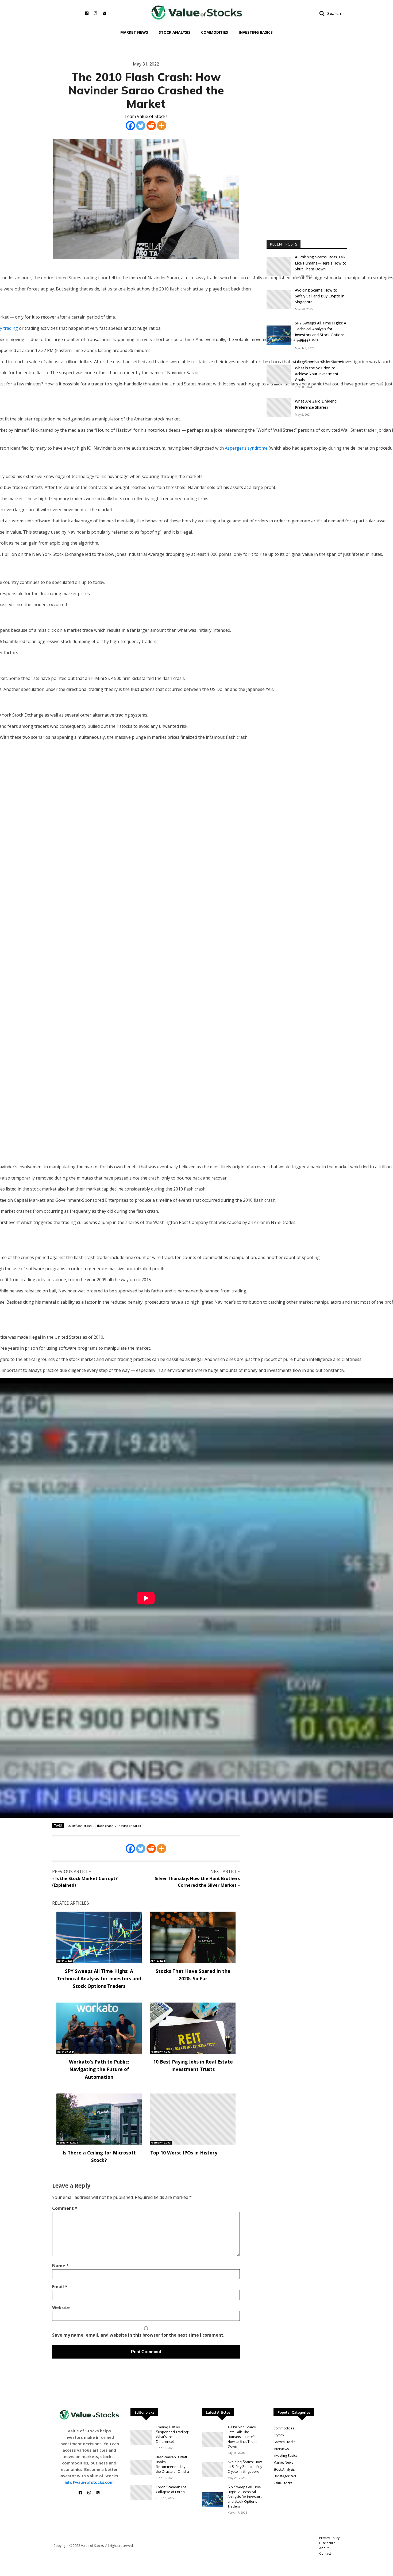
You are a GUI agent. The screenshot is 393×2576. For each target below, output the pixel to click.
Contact (325, 2553)
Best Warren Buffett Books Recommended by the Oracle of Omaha (172, 2464)
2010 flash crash (80, 1826)
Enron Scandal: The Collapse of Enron (171, 2489)
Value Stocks (283, 2483)
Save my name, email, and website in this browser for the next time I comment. (138, 2335)
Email (60, 2287)
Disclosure (327, 2543)
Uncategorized (285, 2476)
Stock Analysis (175, 32)
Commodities (215, 32)
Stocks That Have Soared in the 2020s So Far (193, 1975)
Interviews (281, 2449)
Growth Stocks (284, 2442)
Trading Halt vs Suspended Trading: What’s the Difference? (172, 2434)
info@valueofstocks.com (89, 2482)
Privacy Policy (329, 2538)
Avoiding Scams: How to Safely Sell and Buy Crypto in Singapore (320, 296)
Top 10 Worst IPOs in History (184, 2153)
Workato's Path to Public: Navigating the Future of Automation (99, 2069)
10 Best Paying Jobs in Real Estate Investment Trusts (193, 2065)
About (324, 2548)
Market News (134, 32)
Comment (65, 2208)
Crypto (279, 2435)
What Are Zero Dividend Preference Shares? (316, 404)
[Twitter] (141, 126)
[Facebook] (130, 126)
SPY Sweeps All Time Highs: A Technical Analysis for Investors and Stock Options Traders (99, 1978)
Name (60, 2266)
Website (61, 2307)
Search (334, 13)
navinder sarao (130, 1826)
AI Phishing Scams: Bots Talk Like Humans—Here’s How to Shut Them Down (321, 263)
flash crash (105, 1826)
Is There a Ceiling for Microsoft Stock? (99, 2156)
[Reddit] (151, 126)
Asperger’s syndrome (246, 448)
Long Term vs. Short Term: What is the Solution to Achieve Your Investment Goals (318, 371)
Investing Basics (256, 32)
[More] (162, 126)
